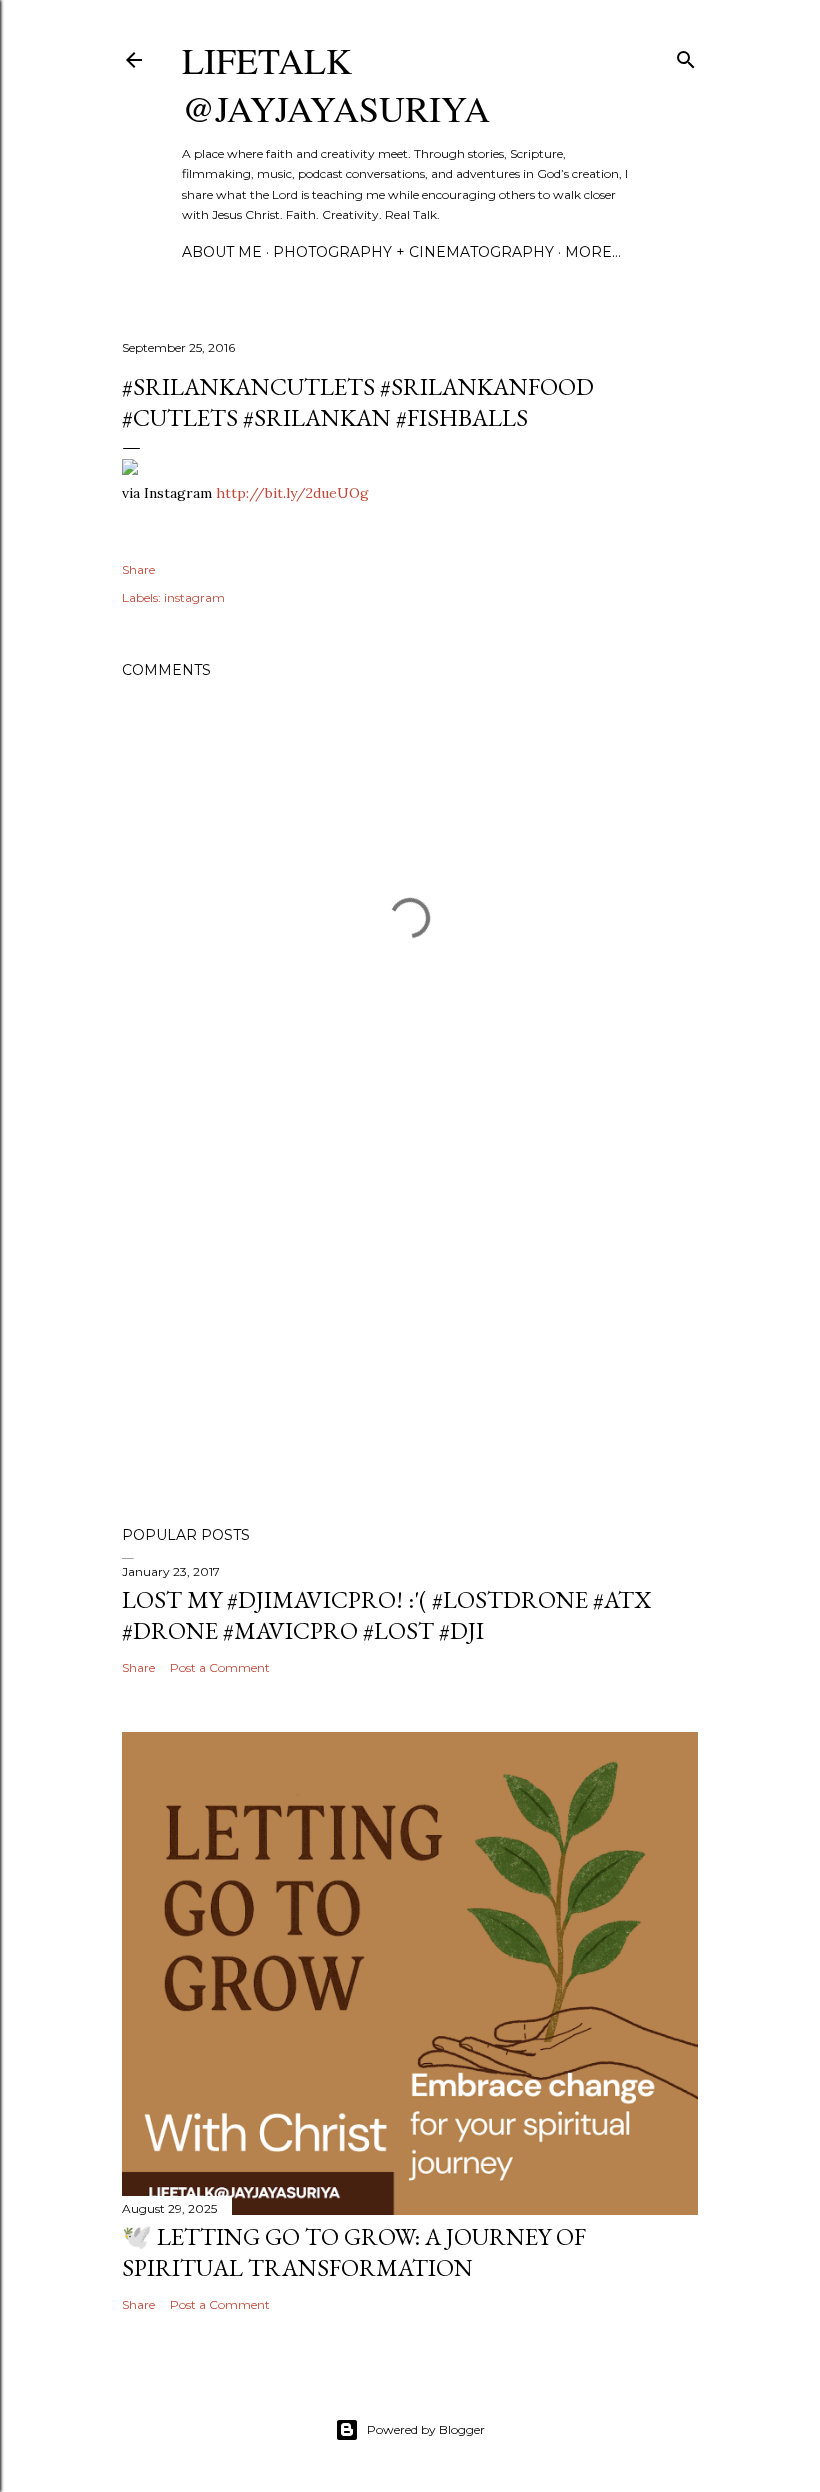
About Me (222, 252)
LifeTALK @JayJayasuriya (336, 84)
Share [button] (138, 569)
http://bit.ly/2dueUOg (292, 493)
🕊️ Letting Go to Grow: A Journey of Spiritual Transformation (354, 2252)
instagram (194, 597)
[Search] (686, 55)
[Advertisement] (410, 1336)
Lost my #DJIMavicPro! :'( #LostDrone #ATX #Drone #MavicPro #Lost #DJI (386, 1615)
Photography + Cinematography (413, 252)
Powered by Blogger (426, 2429)
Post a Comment (220, 1667)
